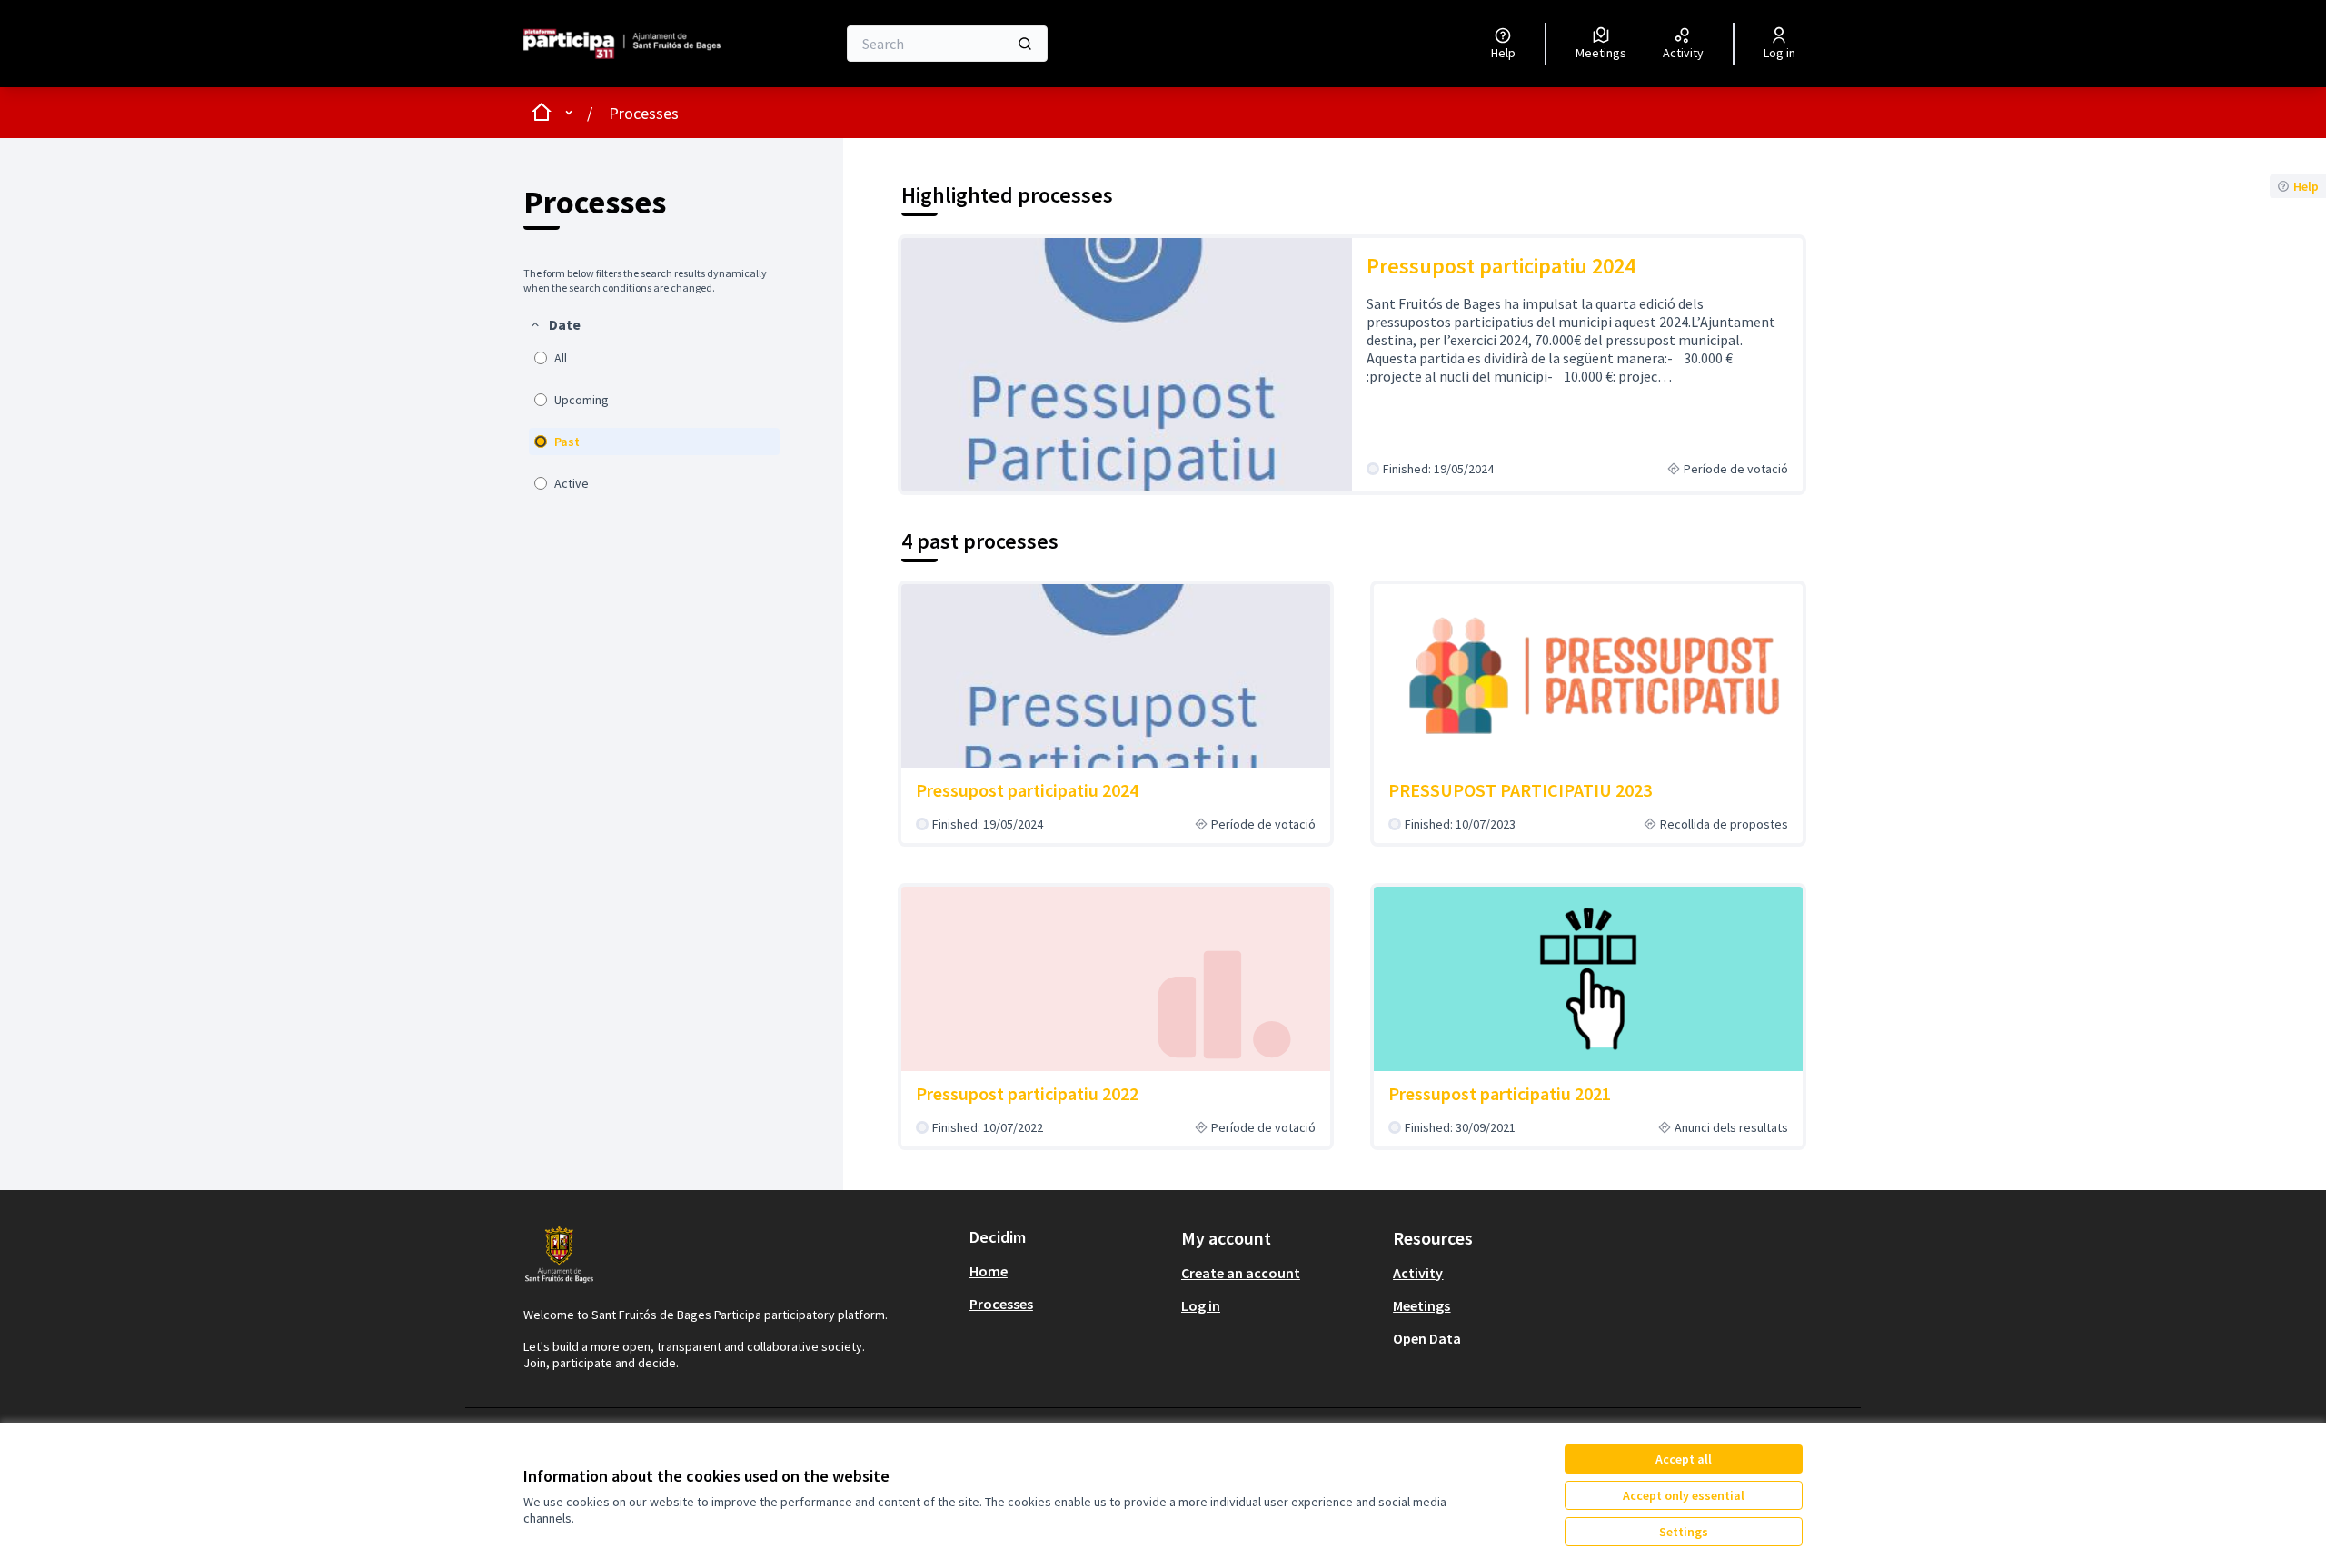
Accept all (1684, 1459)
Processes (644, 113)
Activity (1418, 1273)
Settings (1684, 1532)
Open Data (1427, 1338)
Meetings (1421, 1305)
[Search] (1025, 44)
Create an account (1241, 1273)
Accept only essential (1684, 1495)
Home (989, 1271)
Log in (1201, 1305)
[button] (555, 324)
